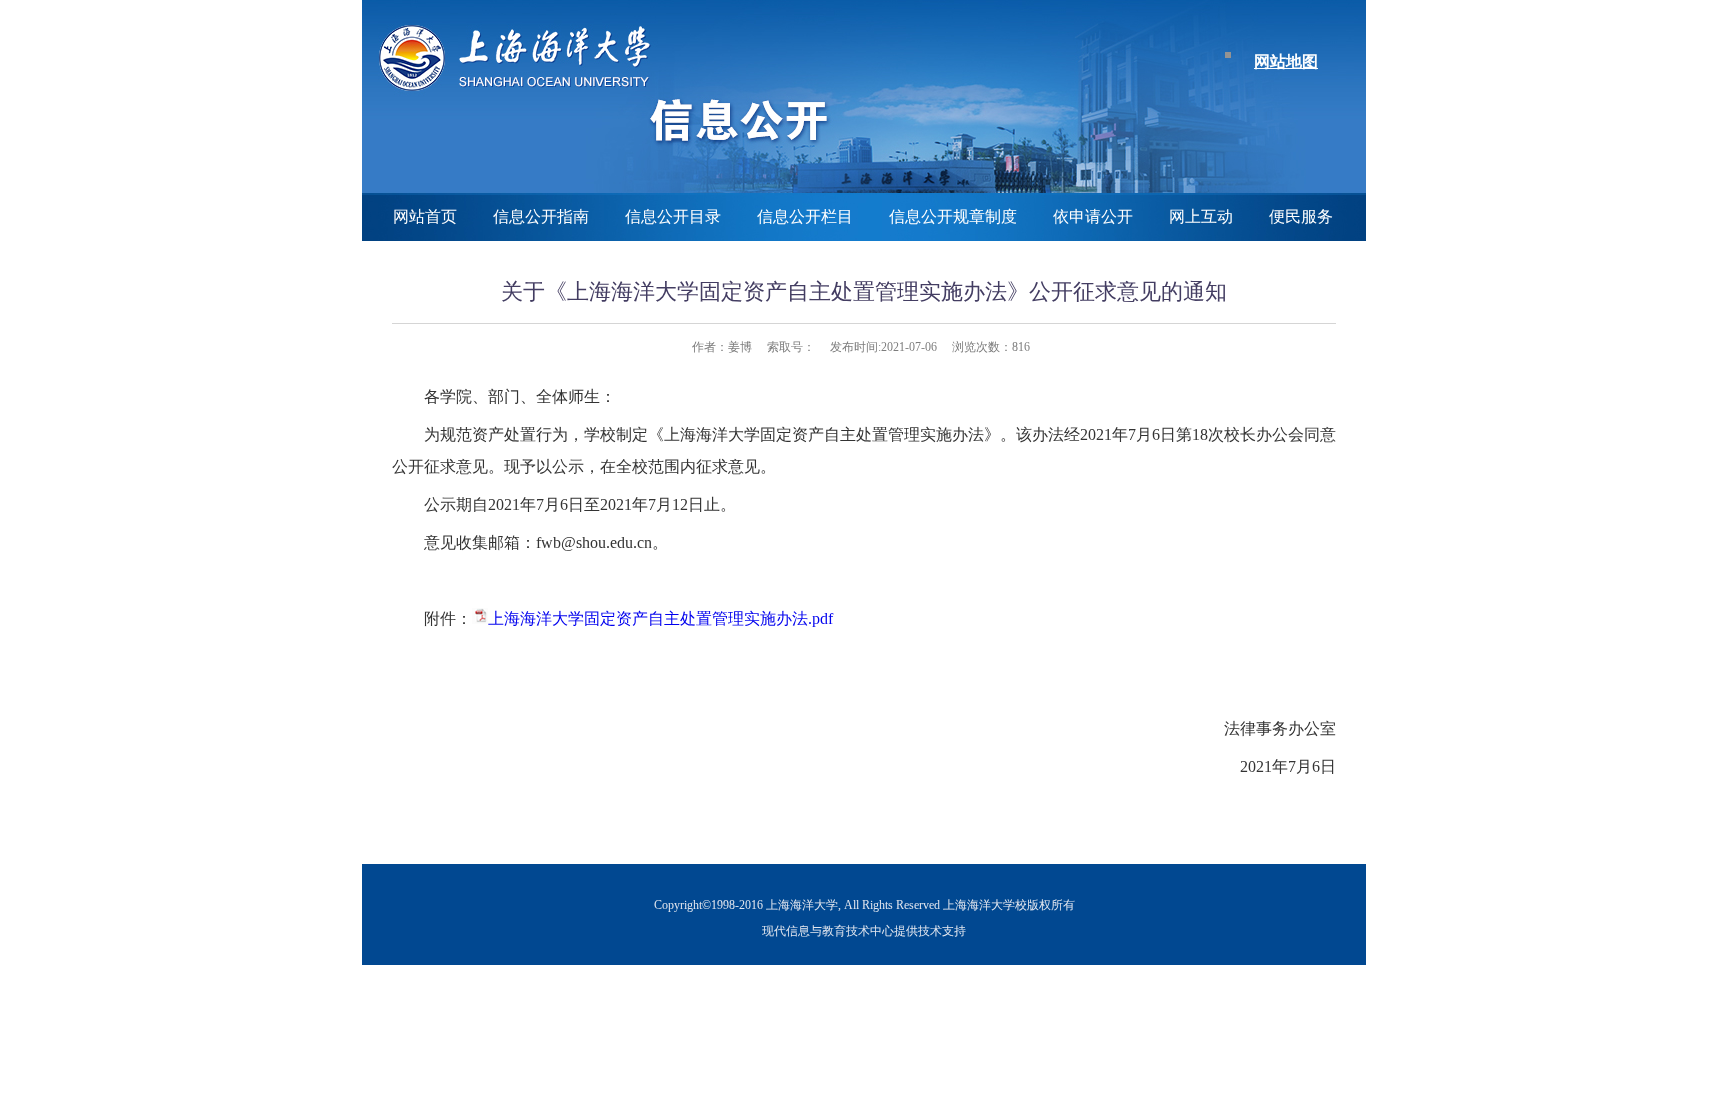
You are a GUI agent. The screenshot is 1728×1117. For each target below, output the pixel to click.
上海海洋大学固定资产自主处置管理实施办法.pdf (660, 618)
